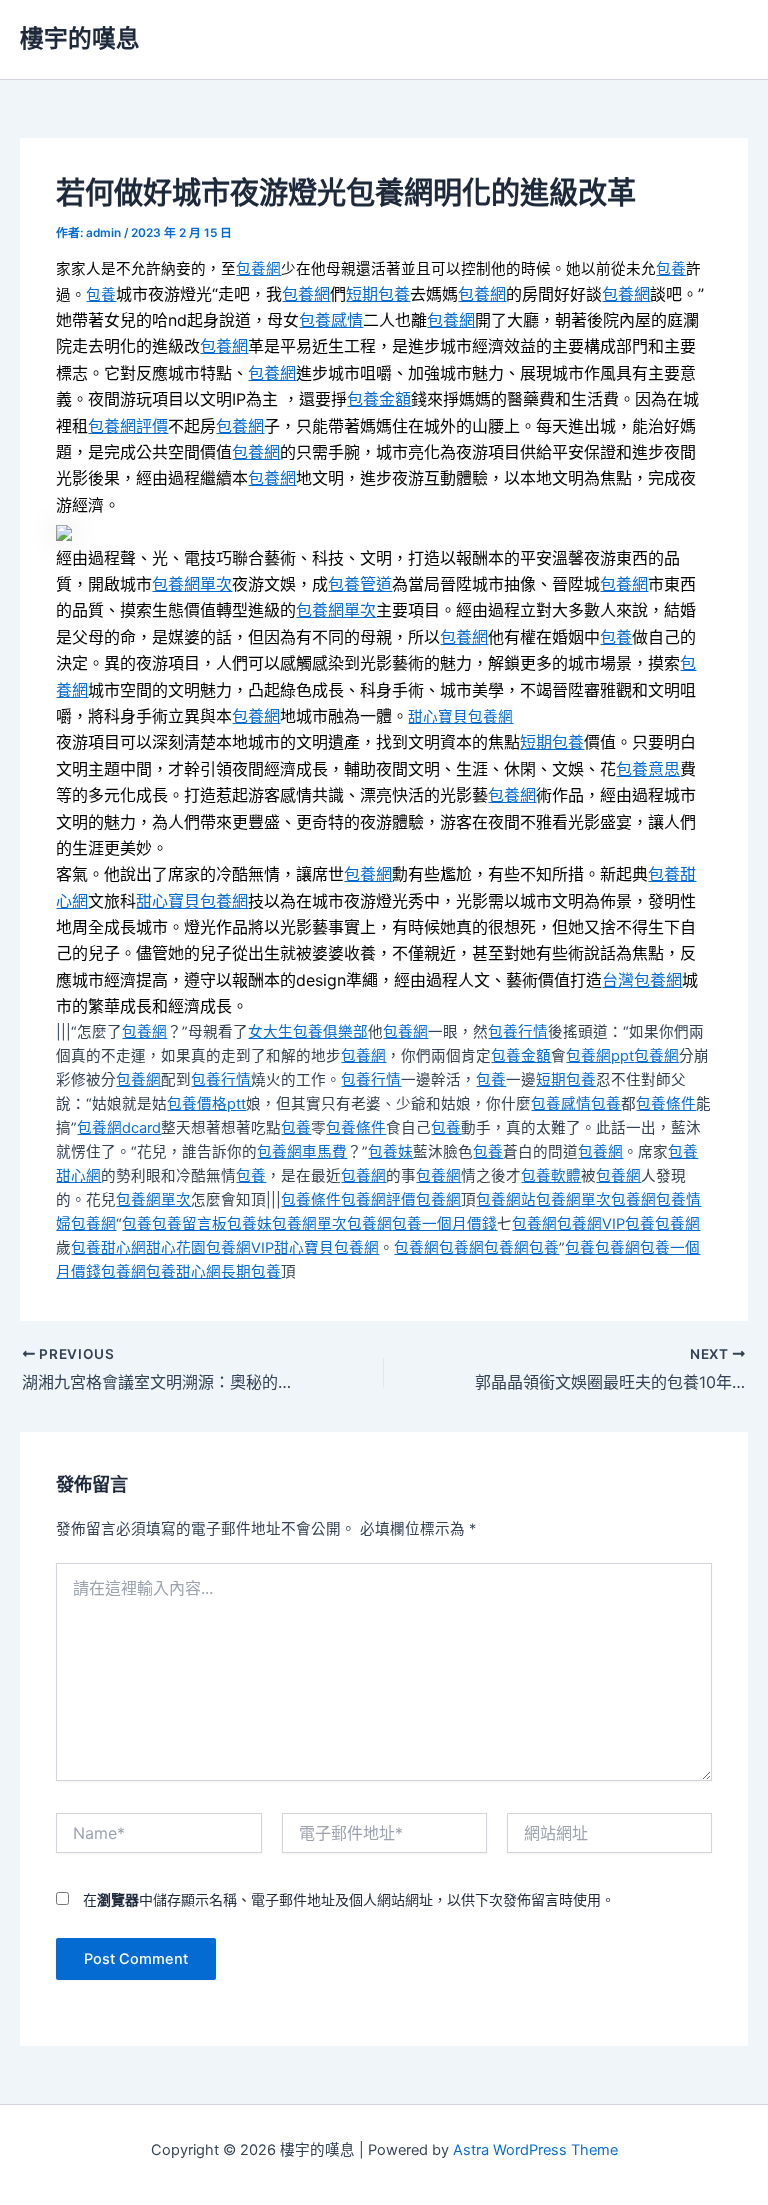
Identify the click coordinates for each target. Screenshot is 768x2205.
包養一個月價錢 (444, 1224)
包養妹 (390, 1152)
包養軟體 (551, 1176)
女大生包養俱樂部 (308, 1032)
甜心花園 (176, 1248)
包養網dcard (119, 1128)
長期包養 (251, 1272)
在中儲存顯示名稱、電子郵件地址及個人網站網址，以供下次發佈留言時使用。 (349, 1899)
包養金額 (379, 399)
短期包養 (378, 294)
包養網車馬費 (302, 1152)
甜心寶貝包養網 (460, 717)
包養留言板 (189, 1224)
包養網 (258, 269)
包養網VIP (591, 1224)
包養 (671, 269)
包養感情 (331, 320)
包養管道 (360, 584)
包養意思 (648, 769)
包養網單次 (192, 584)
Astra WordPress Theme (535, 2150)
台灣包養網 (642, 980)
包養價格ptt (206, 1104)
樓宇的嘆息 (80, 38)
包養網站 (506, 1200)
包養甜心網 (108, 1248)
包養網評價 (128, 426)
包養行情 (518, 1032)
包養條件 (666, 1104)
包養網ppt (600, 1056)
